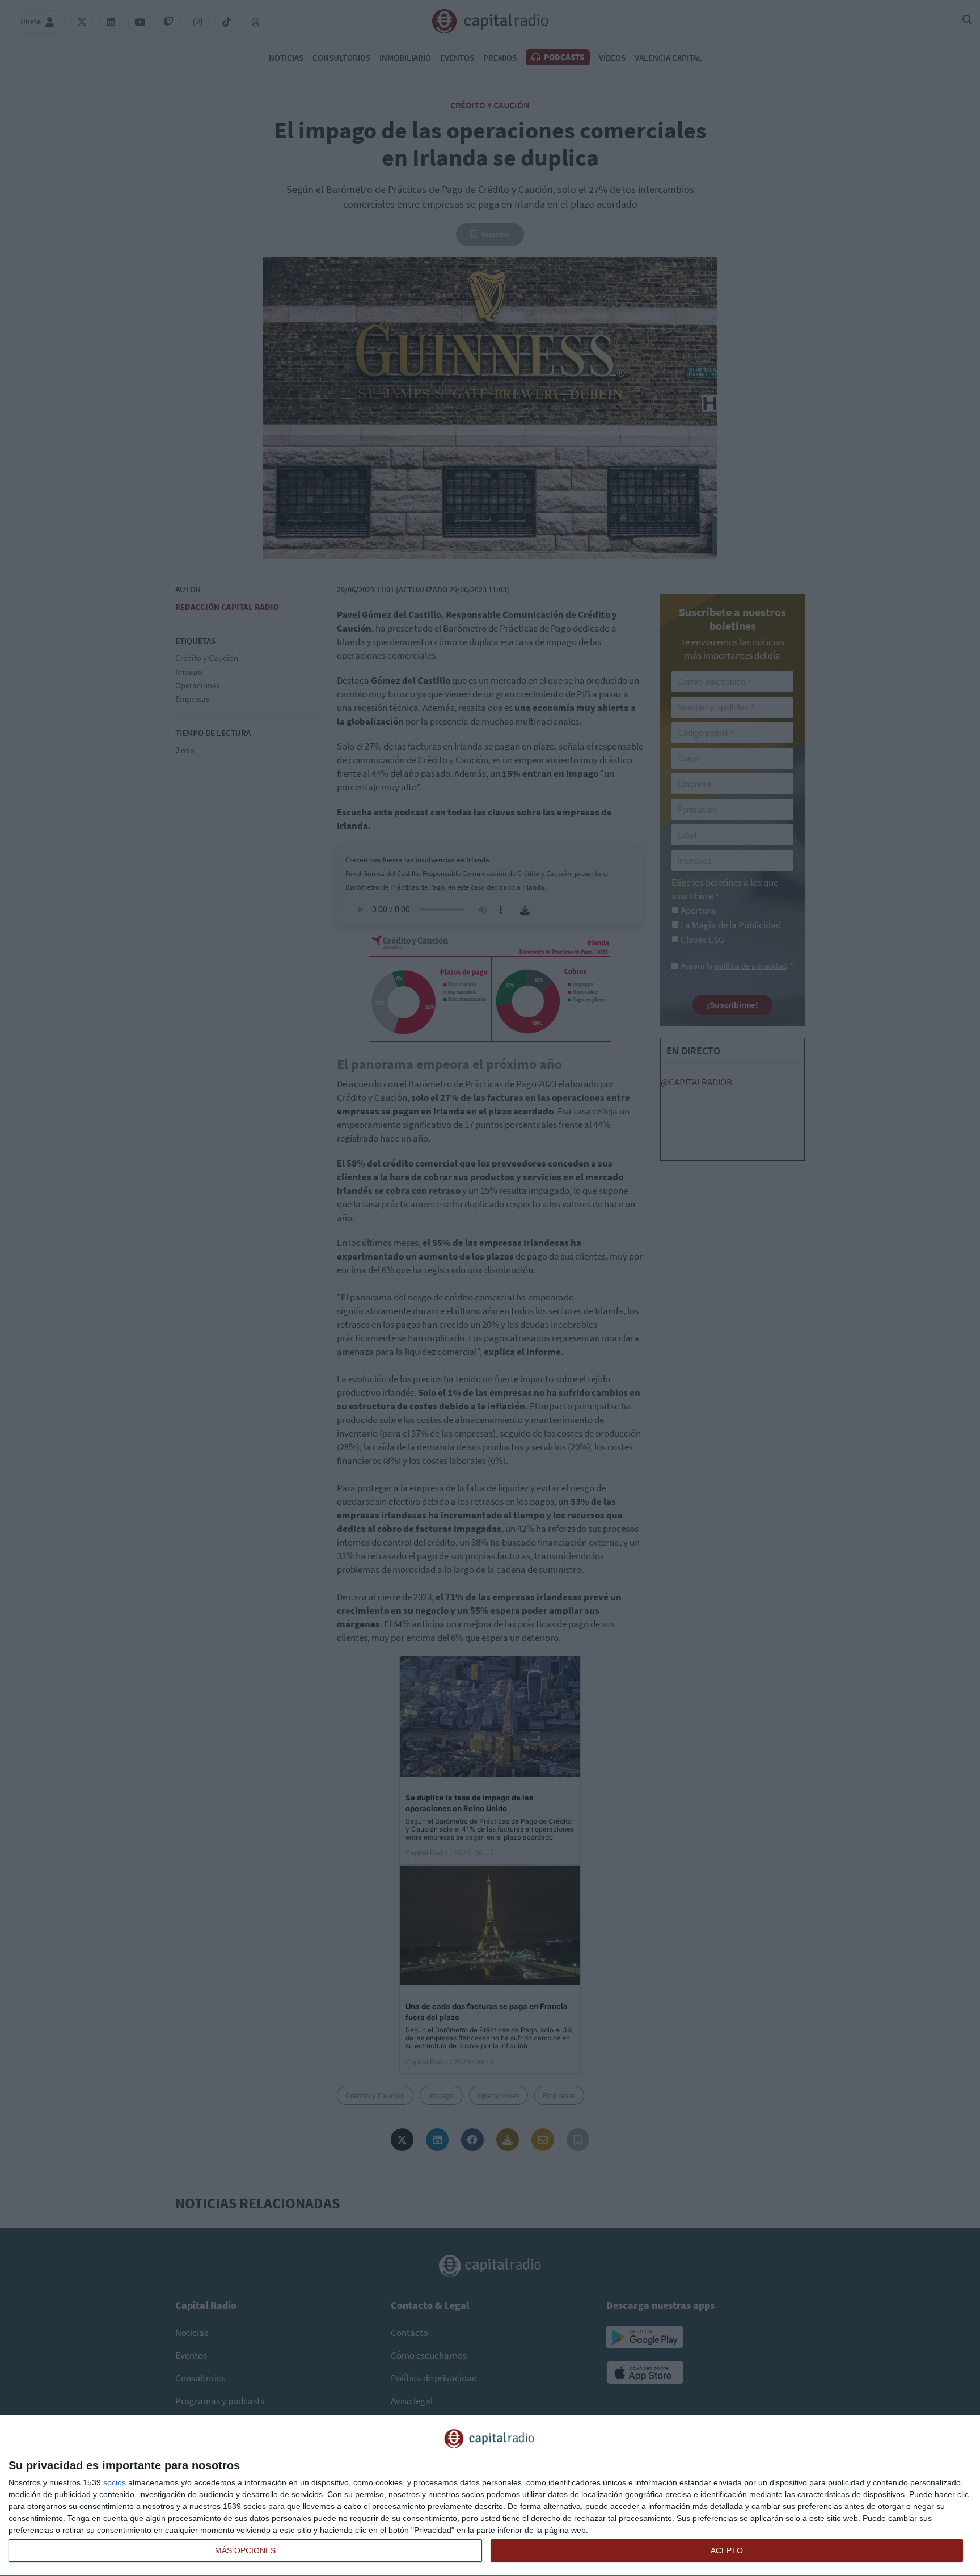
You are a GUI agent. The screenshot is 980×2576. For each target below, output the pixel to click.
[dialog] (490, 2496)
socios (115, 2482)
